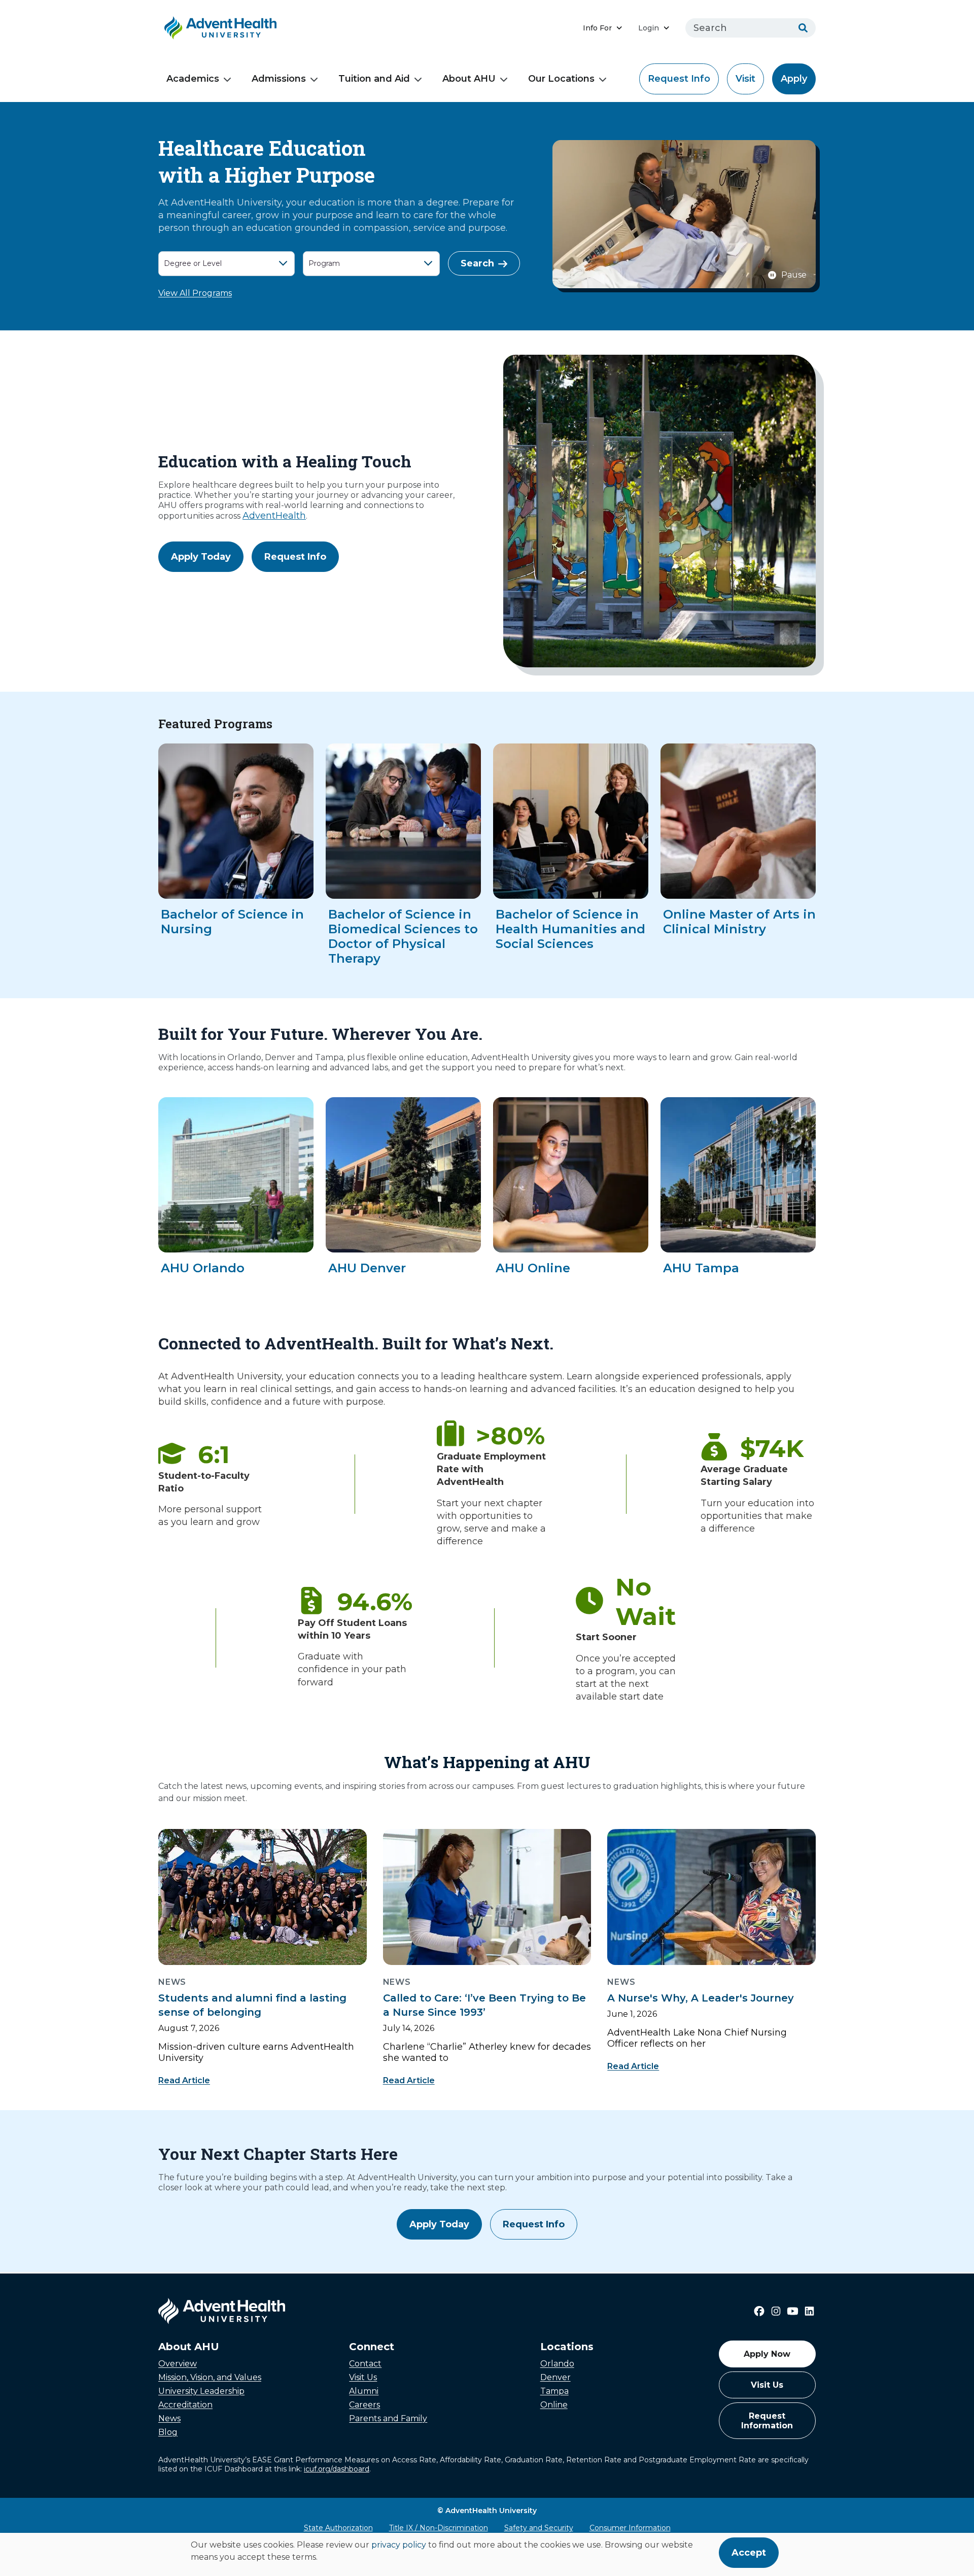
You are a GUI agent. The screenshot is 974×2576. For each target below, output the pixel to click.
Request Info (679, 79)
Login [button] (649, 28)
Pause (794, 275)
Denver (555, 2377)
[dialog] (487, 2554)
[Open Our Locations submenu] (603, 80)
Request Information (767, 2421)
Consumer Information (630, 2528)
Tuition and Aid (374, 79)
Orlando (557, 2364)
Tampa (554, 2391)
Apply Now (767, 2354)
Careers (364, 2405)
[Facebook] (759, 2311)
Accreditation (185, 2405)
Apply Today (201, 557)
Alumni (364, 2391)
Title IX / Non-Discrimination (439, 2528)
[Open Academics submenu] (227, 80)
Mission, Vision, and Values (210, 2377)
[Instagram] (776, 2311)
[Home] (220, 28)
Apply (794, 79)
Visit (745, 79)
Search (477, 263)
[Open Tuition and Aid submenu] (418, 80)
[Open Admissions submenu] (314, 80)
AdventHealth (274, 516)
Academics (193, 79)
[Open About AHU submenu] (504, 80)
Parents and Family (388, 2418)
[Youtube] (793, 2311)
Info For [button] (597, 28)
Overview (178, 2364)
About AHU (469, 79)
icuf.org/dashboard (337, 2469)
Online (554, 2405)
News (169, 2418)
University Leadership (201, 2391)
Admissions (279, 79)
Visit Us (363, 2377)
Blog (168, 2432)
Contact (365, 2364)
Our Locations (561, 79)
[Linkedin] (809, 2311)
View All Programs (195, 293)
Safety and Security (539, 2528)
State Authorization (338, 2528)
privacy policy (399, 2545)
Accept (749, 2553)
